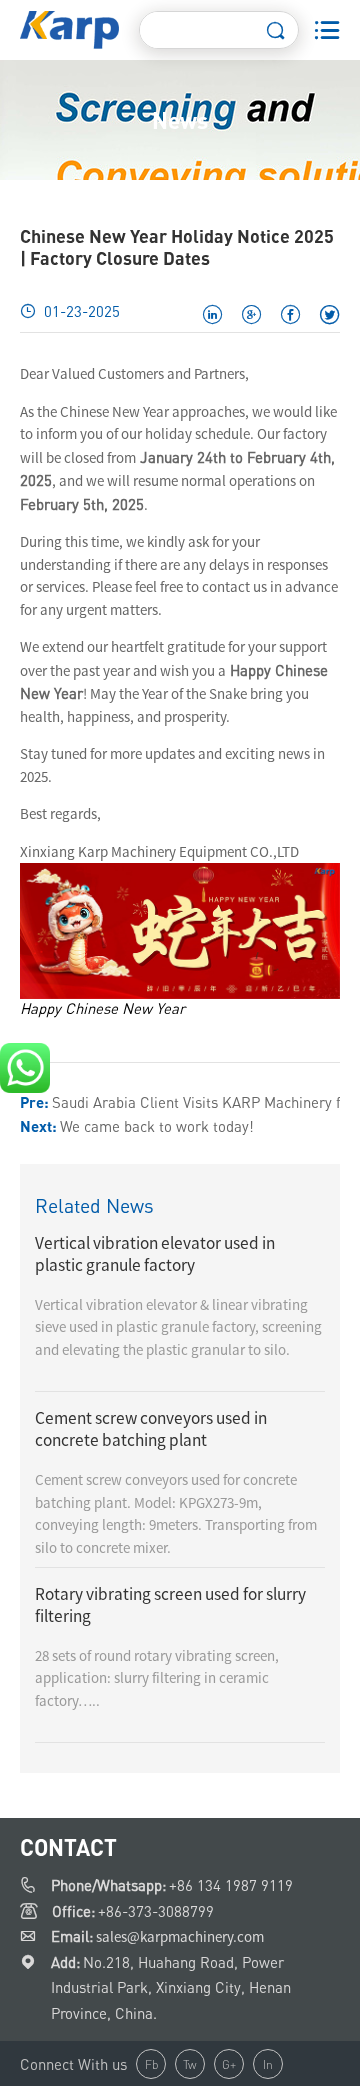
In (268, 2064)
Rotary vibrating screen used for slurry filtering (170, 1605)
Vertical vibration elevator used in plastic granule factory (155, 1254)
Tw (190, 2064)
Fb (151, 2064)
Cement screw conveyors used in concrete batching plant (151, 1429)
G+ (229, 2064)
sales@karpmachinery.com (180, 1936)
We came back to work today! (157, 1126)
